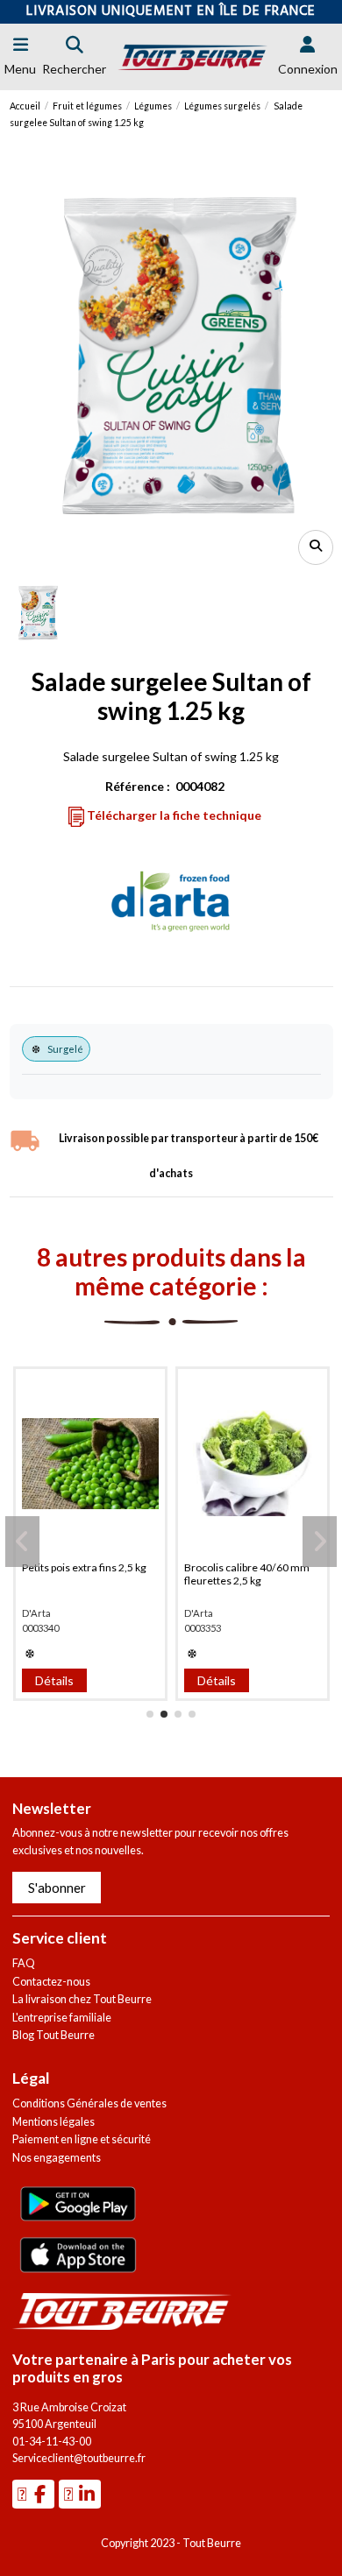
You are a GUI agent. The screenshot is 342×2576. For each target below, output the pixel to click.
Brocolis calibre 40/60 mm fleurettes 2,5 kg (247, 1574)
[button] (150, 1714)
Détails (54, 1680)
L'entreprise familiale (62, 2018)
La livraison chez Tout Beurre (82, 1999)
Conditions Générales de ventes (89, 2103)
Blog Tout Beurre (53, 2035)
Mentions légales (53, 2122)
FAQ (24, 1963)
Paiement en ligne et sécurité (82, 2139)
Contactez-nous (51, 1982)
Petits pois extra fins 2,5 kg (84, 1567)
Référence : (138, 786)
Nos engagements (57, 2158)
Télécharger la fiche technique (173, 815)
